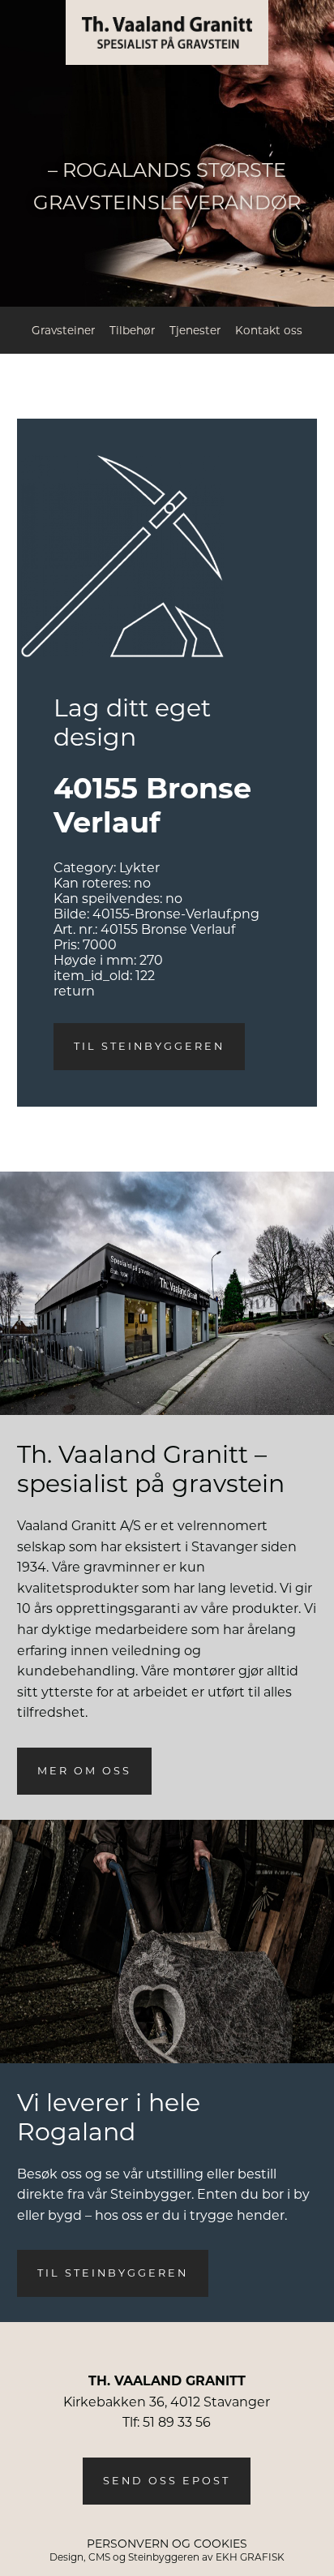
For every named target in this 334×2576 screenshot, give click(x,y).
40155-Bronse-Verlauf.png (176, 914)
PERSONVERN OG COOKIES (167, 2544)
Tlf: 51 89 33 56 (167, 2422)
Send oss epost (167, 2481)
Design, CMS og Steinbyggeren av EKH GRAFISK (167, 2557)
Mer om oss (84, 1771)
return (74, 991)
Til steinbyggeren (149, 1046)
